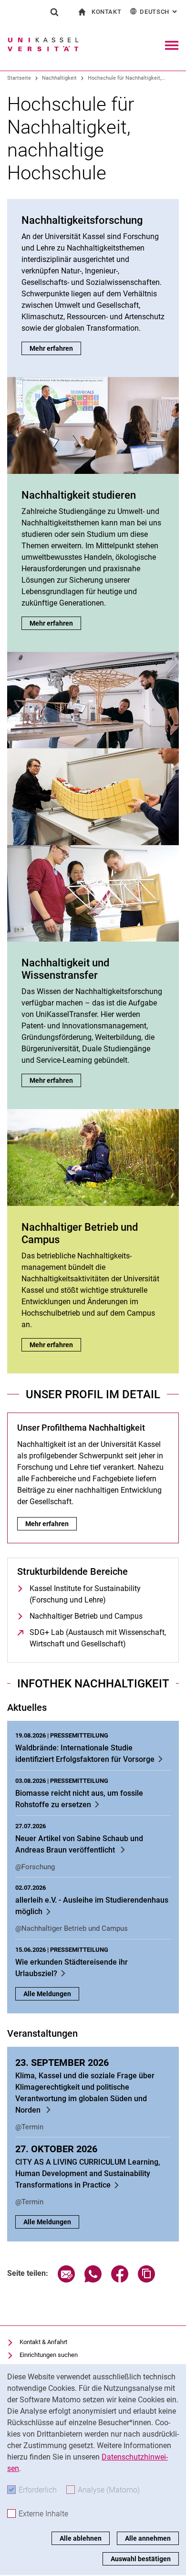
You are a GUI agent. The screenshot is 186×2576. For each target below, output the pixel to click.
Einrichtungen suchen (49, 2355)
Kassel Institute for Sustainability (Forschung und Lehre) (85, 1594)
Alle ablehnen (81, 2538)
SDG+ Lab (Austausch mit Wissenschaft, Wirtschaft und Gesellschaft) (99, 1638)
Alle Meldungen (47, 1994)
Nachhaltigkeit (59, 78)
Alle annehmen (148, 2538)
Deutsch (159, 12)
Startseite (19, 78)
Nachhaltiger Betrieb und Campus (86, 1616)
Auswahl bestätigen (141, 2559)
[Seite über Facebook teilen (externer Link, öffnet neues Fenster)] (120, 2280)
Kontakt (107, 12)
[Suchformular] (54, 12)
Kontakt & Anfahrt (43, 2342)
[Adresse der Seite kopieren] (146, 2280)
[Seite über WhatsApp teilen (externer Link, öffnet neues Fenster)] (93, 2280)
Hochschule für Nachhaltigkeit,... (127, 78)
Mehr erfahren (55, 348)
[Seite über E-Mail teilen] (66, 2280)
